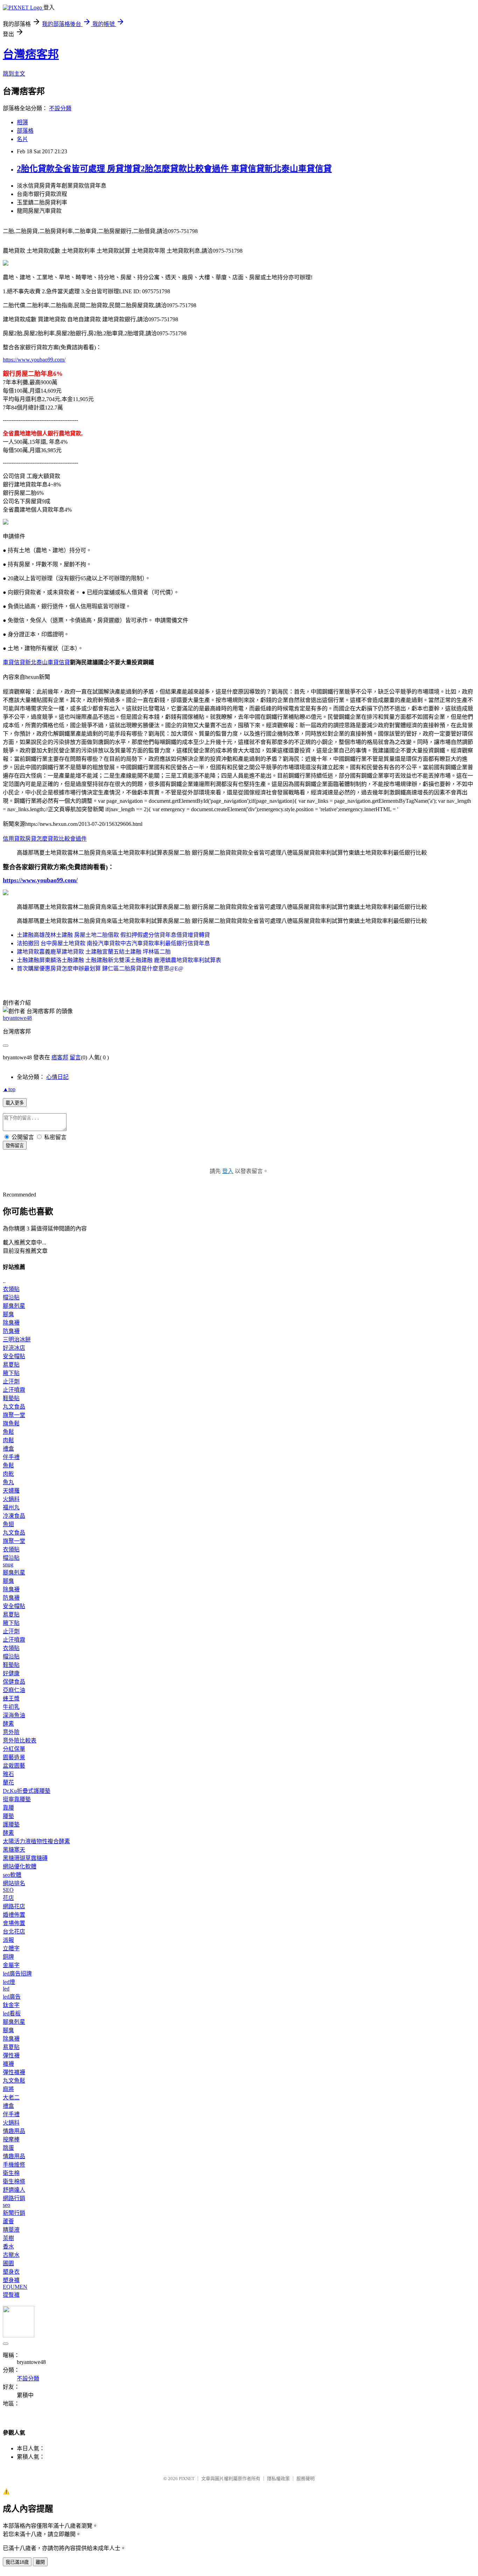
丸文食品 (14, 1407)
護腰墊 (11, 1824)
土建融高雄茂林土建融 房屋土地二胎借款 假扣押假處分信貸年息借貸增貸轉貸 (113, 935)
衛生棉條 (14, 2181)
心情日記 (57, 1077)
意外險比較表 (20, 1740)
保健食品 (14, 1682)
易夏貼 (11, 1365)
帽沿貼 (11, 1297)
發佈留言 (15, 1146)
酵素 (8, 1724)
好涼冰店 (14, 1348)
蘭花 (8, 1782)
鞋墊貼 (11, 1398)
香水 (8, 2247)
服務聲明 (305, 2479)
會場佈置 (14, 1923)
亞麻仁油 (14, 1690)
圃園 (8, 2263)
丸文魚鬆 (14, 2081)
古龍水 (11, 2255)
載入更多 (15, 1103)
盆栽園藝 (14, 1766)
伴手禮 (11, 1457)
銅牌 (8, 1957)
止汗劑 (11, 1381)
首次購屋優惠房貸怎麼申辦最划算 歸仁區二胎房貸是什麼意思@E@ (100, 968)
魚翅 (8, 1524)
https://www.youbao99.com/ (34, 360)
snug (8, 1564)
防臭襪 (11, 1331)
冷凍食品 (14, 1516)
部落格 (25, 131)
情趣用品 (14, 2131)
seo (6, 2205)
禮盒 (8, 1449)
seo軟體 (12, 1875)
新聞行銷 (14, 2213)
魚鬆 (8, 1432)
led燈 (9, 1982)
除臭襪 (11, 1323)
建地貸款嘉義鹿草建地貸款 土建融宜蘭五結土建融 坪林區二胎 (94, 952)
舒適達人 (14, 2190)
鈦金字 (11, 2005)
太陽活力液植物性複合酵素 (36, 1841)
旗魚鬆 (11, 1423)
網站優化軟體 (20, 1866)
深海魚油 (14, 1715)
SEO (8, 1890)
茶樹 (8, 2238)
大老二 (11, 2097)
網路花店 (14, 1906)
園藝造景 (14, 1757)
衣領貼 (11, 1289)
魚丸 (8, 1482)
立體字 (11, 1948)
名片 (22, 139)
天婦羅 (11, 1491)
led (6, 1989)
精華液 (11, 2230)
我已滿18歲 (17, 2562)
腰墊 (8, 1816)
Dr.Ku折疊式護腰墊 (27, 1791)
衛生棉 (11, 2173)
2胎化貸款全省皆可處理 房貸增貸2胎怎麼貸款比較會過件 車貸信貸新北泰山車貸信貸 (174, 169)
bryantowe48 (17, 1018)
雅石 (8, 1774)
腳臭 (8, 1314)
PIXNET (187, 2479)
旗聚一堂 (14, 1415)
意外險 (11, 1732)
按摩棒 (11, 2139)
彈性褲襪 (14, 2072)
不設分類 (60, 108)
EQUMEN (15, 2287)
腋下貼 (11, 1373)
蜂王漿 (11, 1698)
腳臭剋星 (14, 1306)
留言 (75, 1057)
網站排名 (14, 1883)
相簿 (22, 122)
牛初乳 (11, 1707)
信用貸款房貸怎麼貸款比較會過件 (45, 839)
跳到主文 (14, 74)
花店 (8, 1898)
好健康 (11, 1673)
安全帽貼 (14, 1356)
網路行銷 (14, 2198)
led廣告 (12, 1997)
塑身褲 (11, 2280)
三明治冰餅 (17, 1339)
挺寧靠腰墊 (17, 1799)
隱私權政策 (278, 2479)
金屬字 (11, 1965)
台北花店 (14, 1932)
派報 (8, 1940)
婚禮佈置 (14, 1915)
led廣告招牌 (17, 1974)
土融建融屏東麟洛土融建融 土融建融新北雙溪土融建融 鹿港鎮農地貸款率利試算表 (119, 960)
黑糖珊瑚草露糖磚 (25, 1858)
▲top (9, 1089)
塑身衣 (11, 2272)
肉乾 (8, 1474)
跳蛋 (8, 2148)
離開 (40, 2562)
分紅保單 (14, 1749)
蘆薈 (8, 2221)
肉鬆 (8, 1440)
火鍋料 (11, 1499)
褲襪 (8, 2064)
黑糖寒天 (14, 1850)
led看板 (12, 2013)
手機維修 (14, 2165)
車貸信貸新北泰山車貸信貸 (36, 662)
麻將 (8, 2089)
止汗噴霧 (14, 1390)
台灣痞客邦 (31, 54)
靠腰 (8, 1808)
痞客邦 (60, 1057)
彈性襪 (11, 2055)
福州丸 (11, 1507)
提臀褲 (11, 2295)
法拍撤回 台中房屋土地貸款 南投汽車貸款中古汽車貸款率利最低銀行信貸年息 (113, 943)
